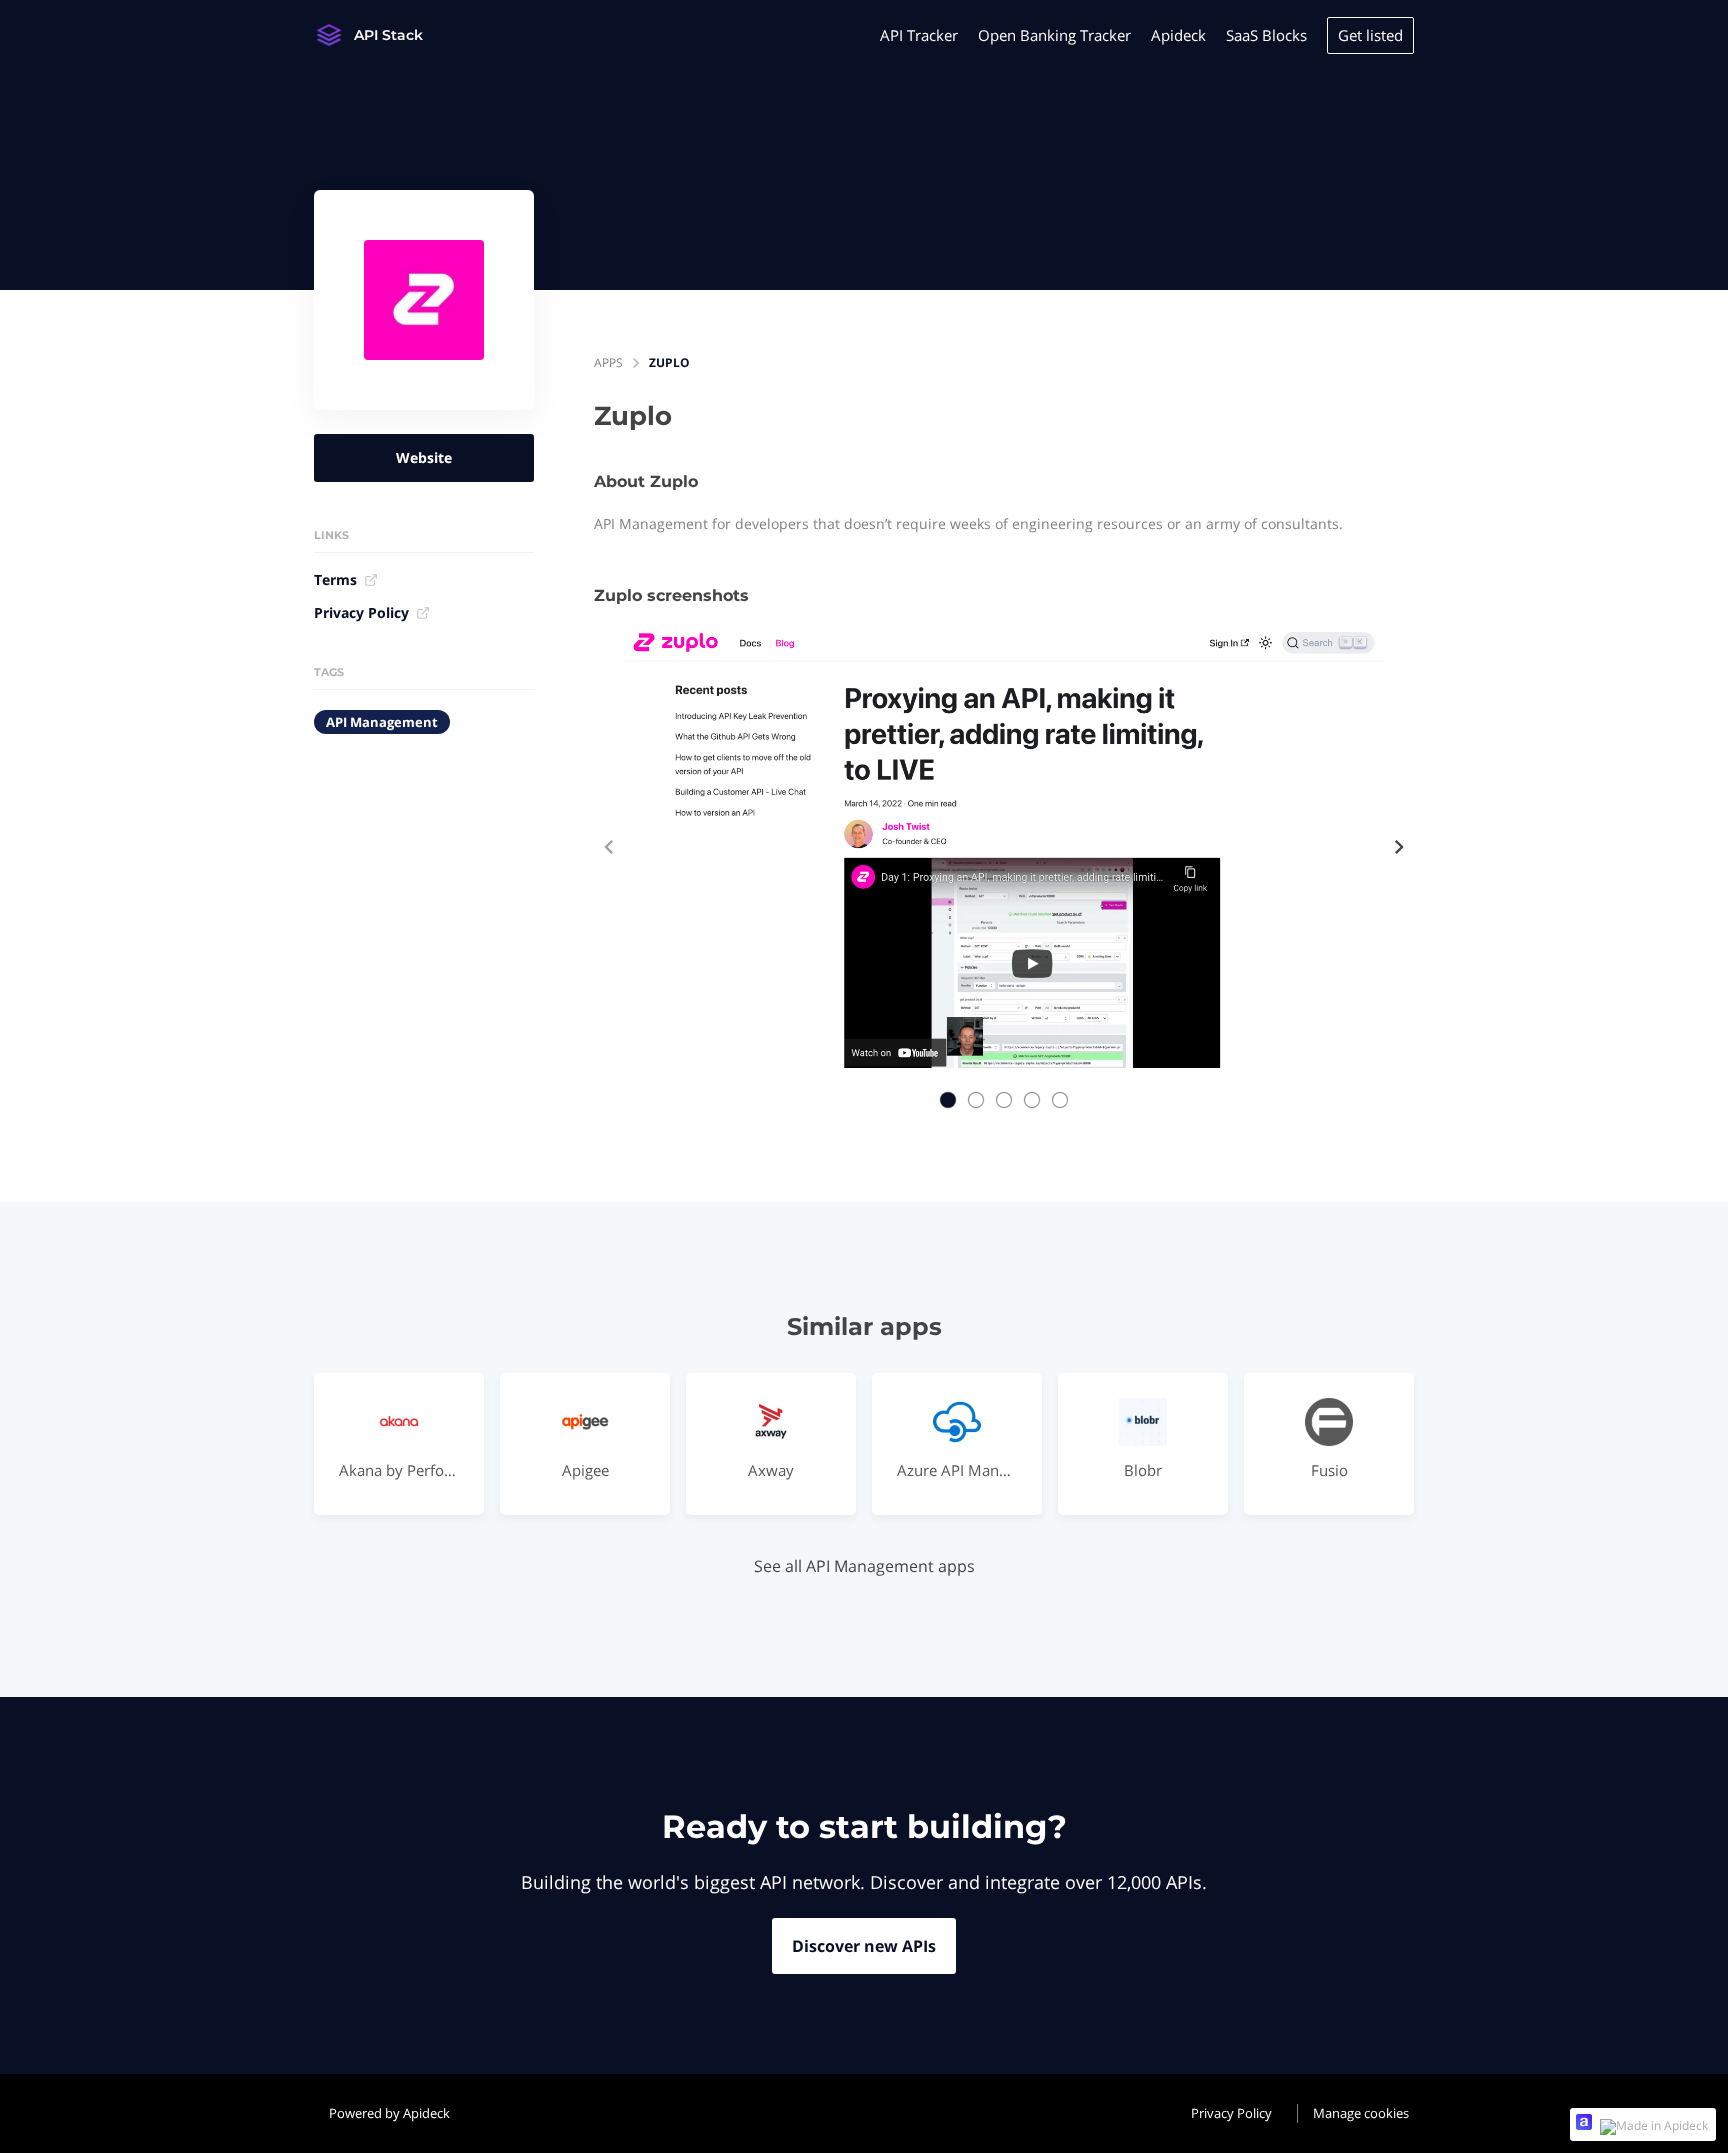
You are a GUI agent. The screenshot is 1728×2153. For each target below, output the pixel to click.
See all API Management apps (864, 1566)
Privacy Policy (361, 612)
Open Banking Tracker (1054, 35)
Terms (335, 579)
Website (424, 457)
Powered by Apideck (389, 2113)
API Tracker (919, 35)
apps (608, 362)
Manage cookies (1361, 2113)
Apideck (1178, 35)
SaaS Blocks (1266, 35)
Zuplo (669, 362)
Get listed (1370, 35)
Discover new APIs (864, 1946)
